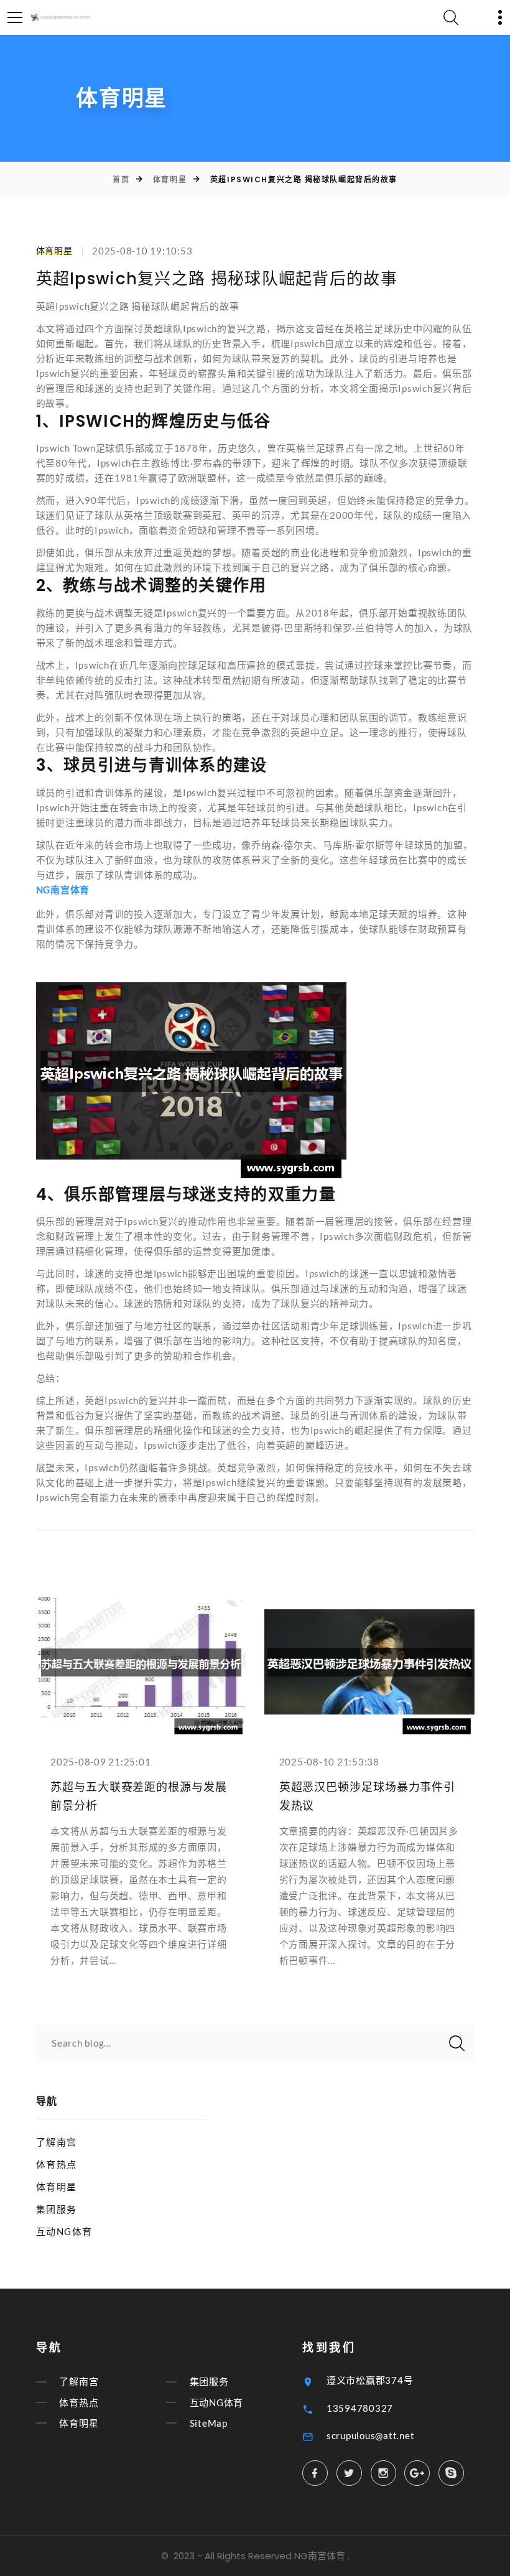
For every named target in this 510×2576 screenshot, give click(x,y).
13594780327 (360, 2408)
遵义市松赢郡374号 (370, 2380)
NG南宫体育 (320, 2556)
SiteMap (209, 2423)
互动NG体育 (64, 2231)
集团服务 (57, 2209)
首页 (121, 179)
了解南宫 (57, 2142)
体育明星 (170, 179)
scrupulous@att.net (371, 2435)
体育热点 (57, 2164)
